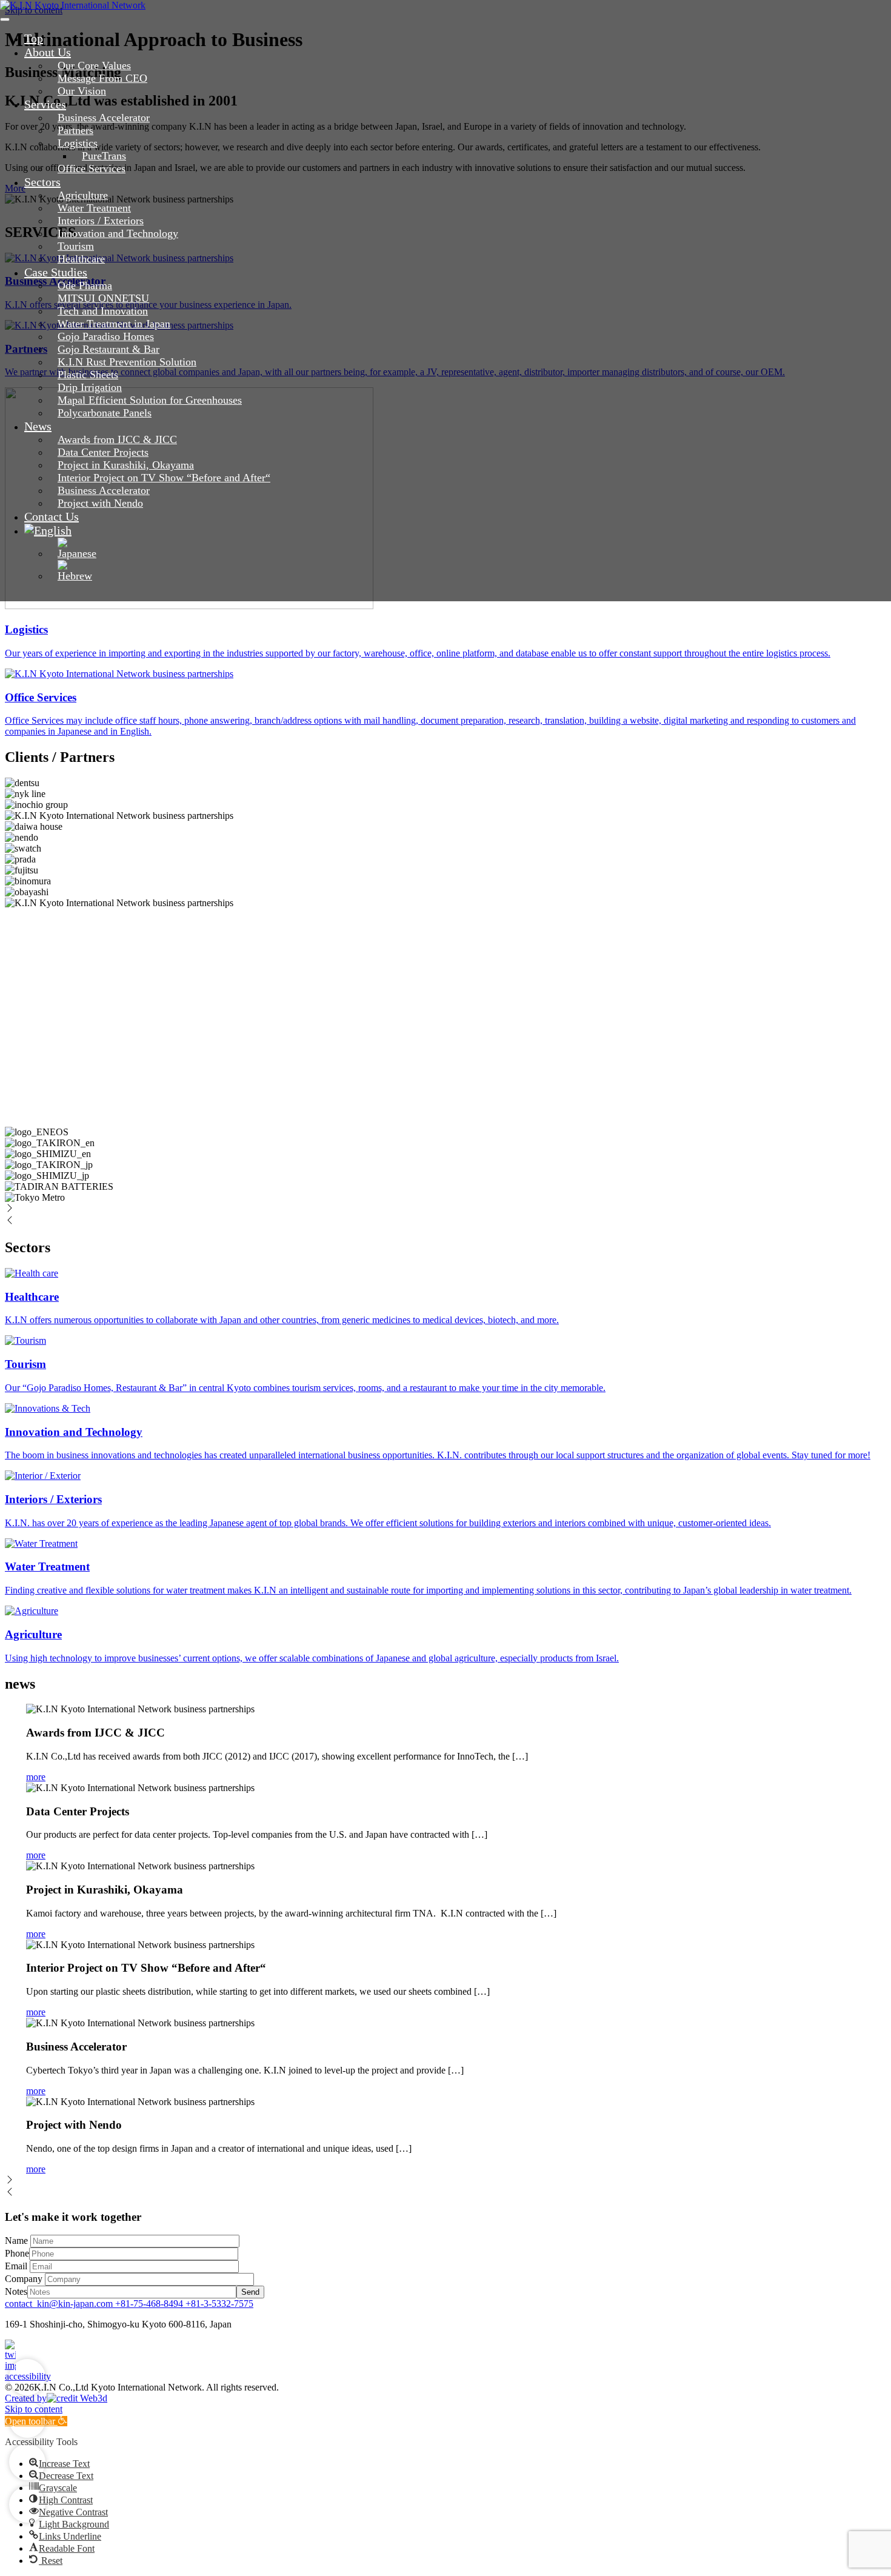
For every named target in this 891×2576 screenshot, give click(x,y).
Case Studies (56, 272)
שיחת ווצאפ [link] (27, 2462)
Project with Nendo (100, 503)
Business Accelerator (104, 118)
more (36, 1777)
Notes (16, 2291)
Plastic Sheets (88, 375)
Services (45, 104)
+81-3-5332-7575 (219, 2304)
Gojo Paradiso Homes (106, 336)
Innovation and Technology (118, 233)
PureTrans (104, 156)
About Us (48, 52)
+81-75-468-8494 (150, 2304)
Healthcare (81, 259)
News (38, 426)
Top (34, 38)
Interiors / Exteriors (101, 221)
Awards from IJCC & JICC (117, 439)
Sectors (42, 182)
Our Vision (82, 91)
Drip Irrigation (90, 387)
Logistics (78, 143)
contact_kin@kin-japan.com (60, 2304)
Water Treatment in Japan (114, 324)
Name (18, 2241)
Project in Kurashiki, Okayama (126, 465)
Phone (17, 2253)
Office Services (92, 169)
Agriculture (83, 195)
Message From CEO (102, 78)
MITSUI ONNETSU (103, 298)
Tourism (76, 246)
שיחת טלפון (27, 2504)
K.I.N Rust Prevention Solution (127, 362)
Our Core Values (94, 65)
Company (25, 2279)
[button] (59, 2464)
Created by (26, 2398)
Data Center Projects (103, 452)
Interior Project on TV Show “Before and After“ (164, 478)
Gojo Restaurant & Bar (108, 349)
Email (16, 2266)
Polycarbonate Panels (105, 413)
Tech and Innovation (103, 311)
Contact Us (52, 516)
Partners (75, 130)
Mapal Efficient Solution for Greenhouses (150, 400)
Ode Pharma (85, 285)
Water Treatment (94, 208)
